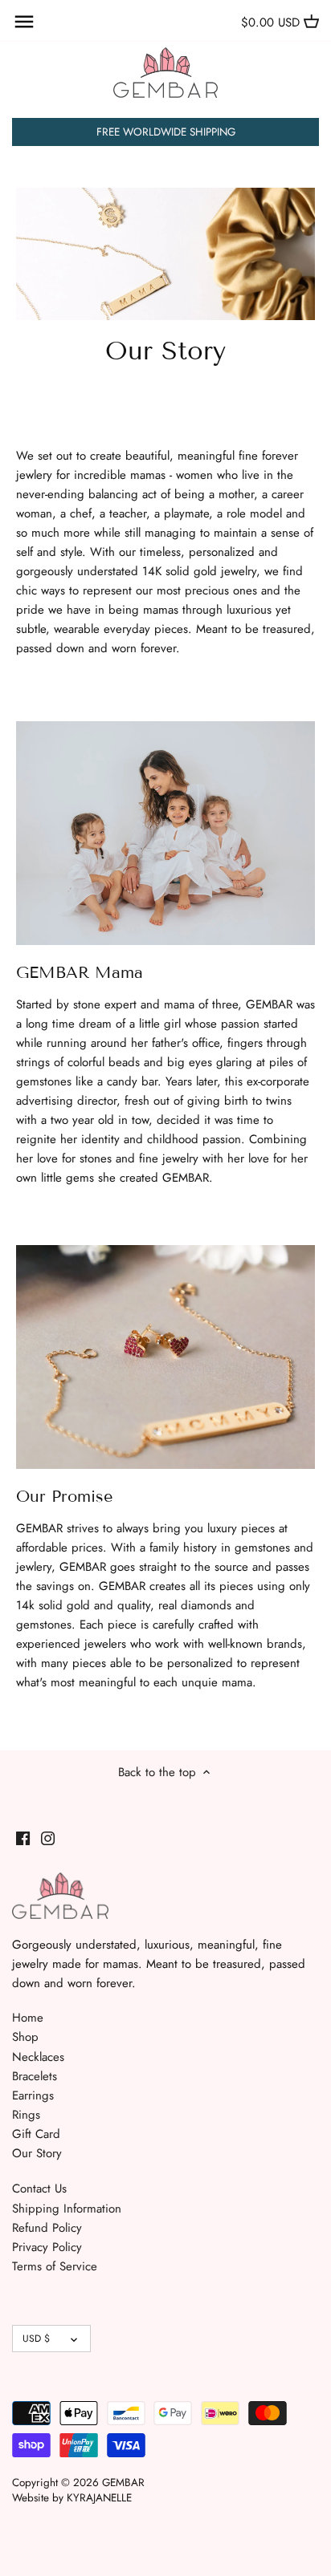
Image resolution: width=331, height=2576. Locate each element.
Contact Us (39, 2189)
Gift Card (36, 2134)
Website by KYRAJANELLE (72, 2498)
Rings (26, 2115)
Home (28, 2018)
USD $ (36, 2339)
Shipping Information (67, 2209)
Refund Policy (47, 2228)
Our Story (37, 2153)
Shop (25, 2037)
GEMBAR (123, 2483)
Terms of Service (55, 2266)
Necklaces (38, 2057)
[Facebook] (23, 1838)
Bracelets (35, 2076)
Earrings (33, 2095)
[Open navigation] (24, 22)
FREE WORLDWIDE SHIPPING (166, 132)
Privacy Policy (47, 2247)
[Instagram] (48, 1838)
